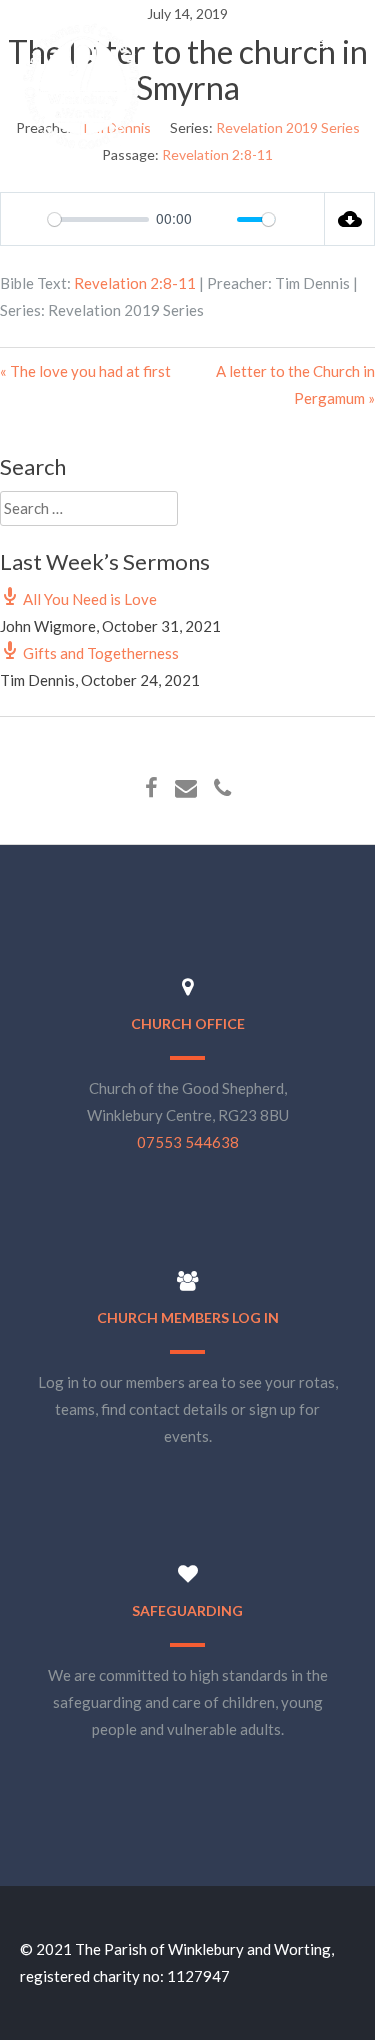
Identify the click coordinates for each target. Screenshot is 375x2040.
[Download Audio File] (350, 219)
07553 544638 (188, 1142)
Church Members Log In (188, 1317)
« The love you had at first (85, 371)
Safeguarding (187, 1610)
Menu (321, 42)
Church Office (188, 1023)
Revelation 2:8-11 (135, 283)
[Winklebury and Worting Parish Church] (82, 147)
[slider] (98, 219)
